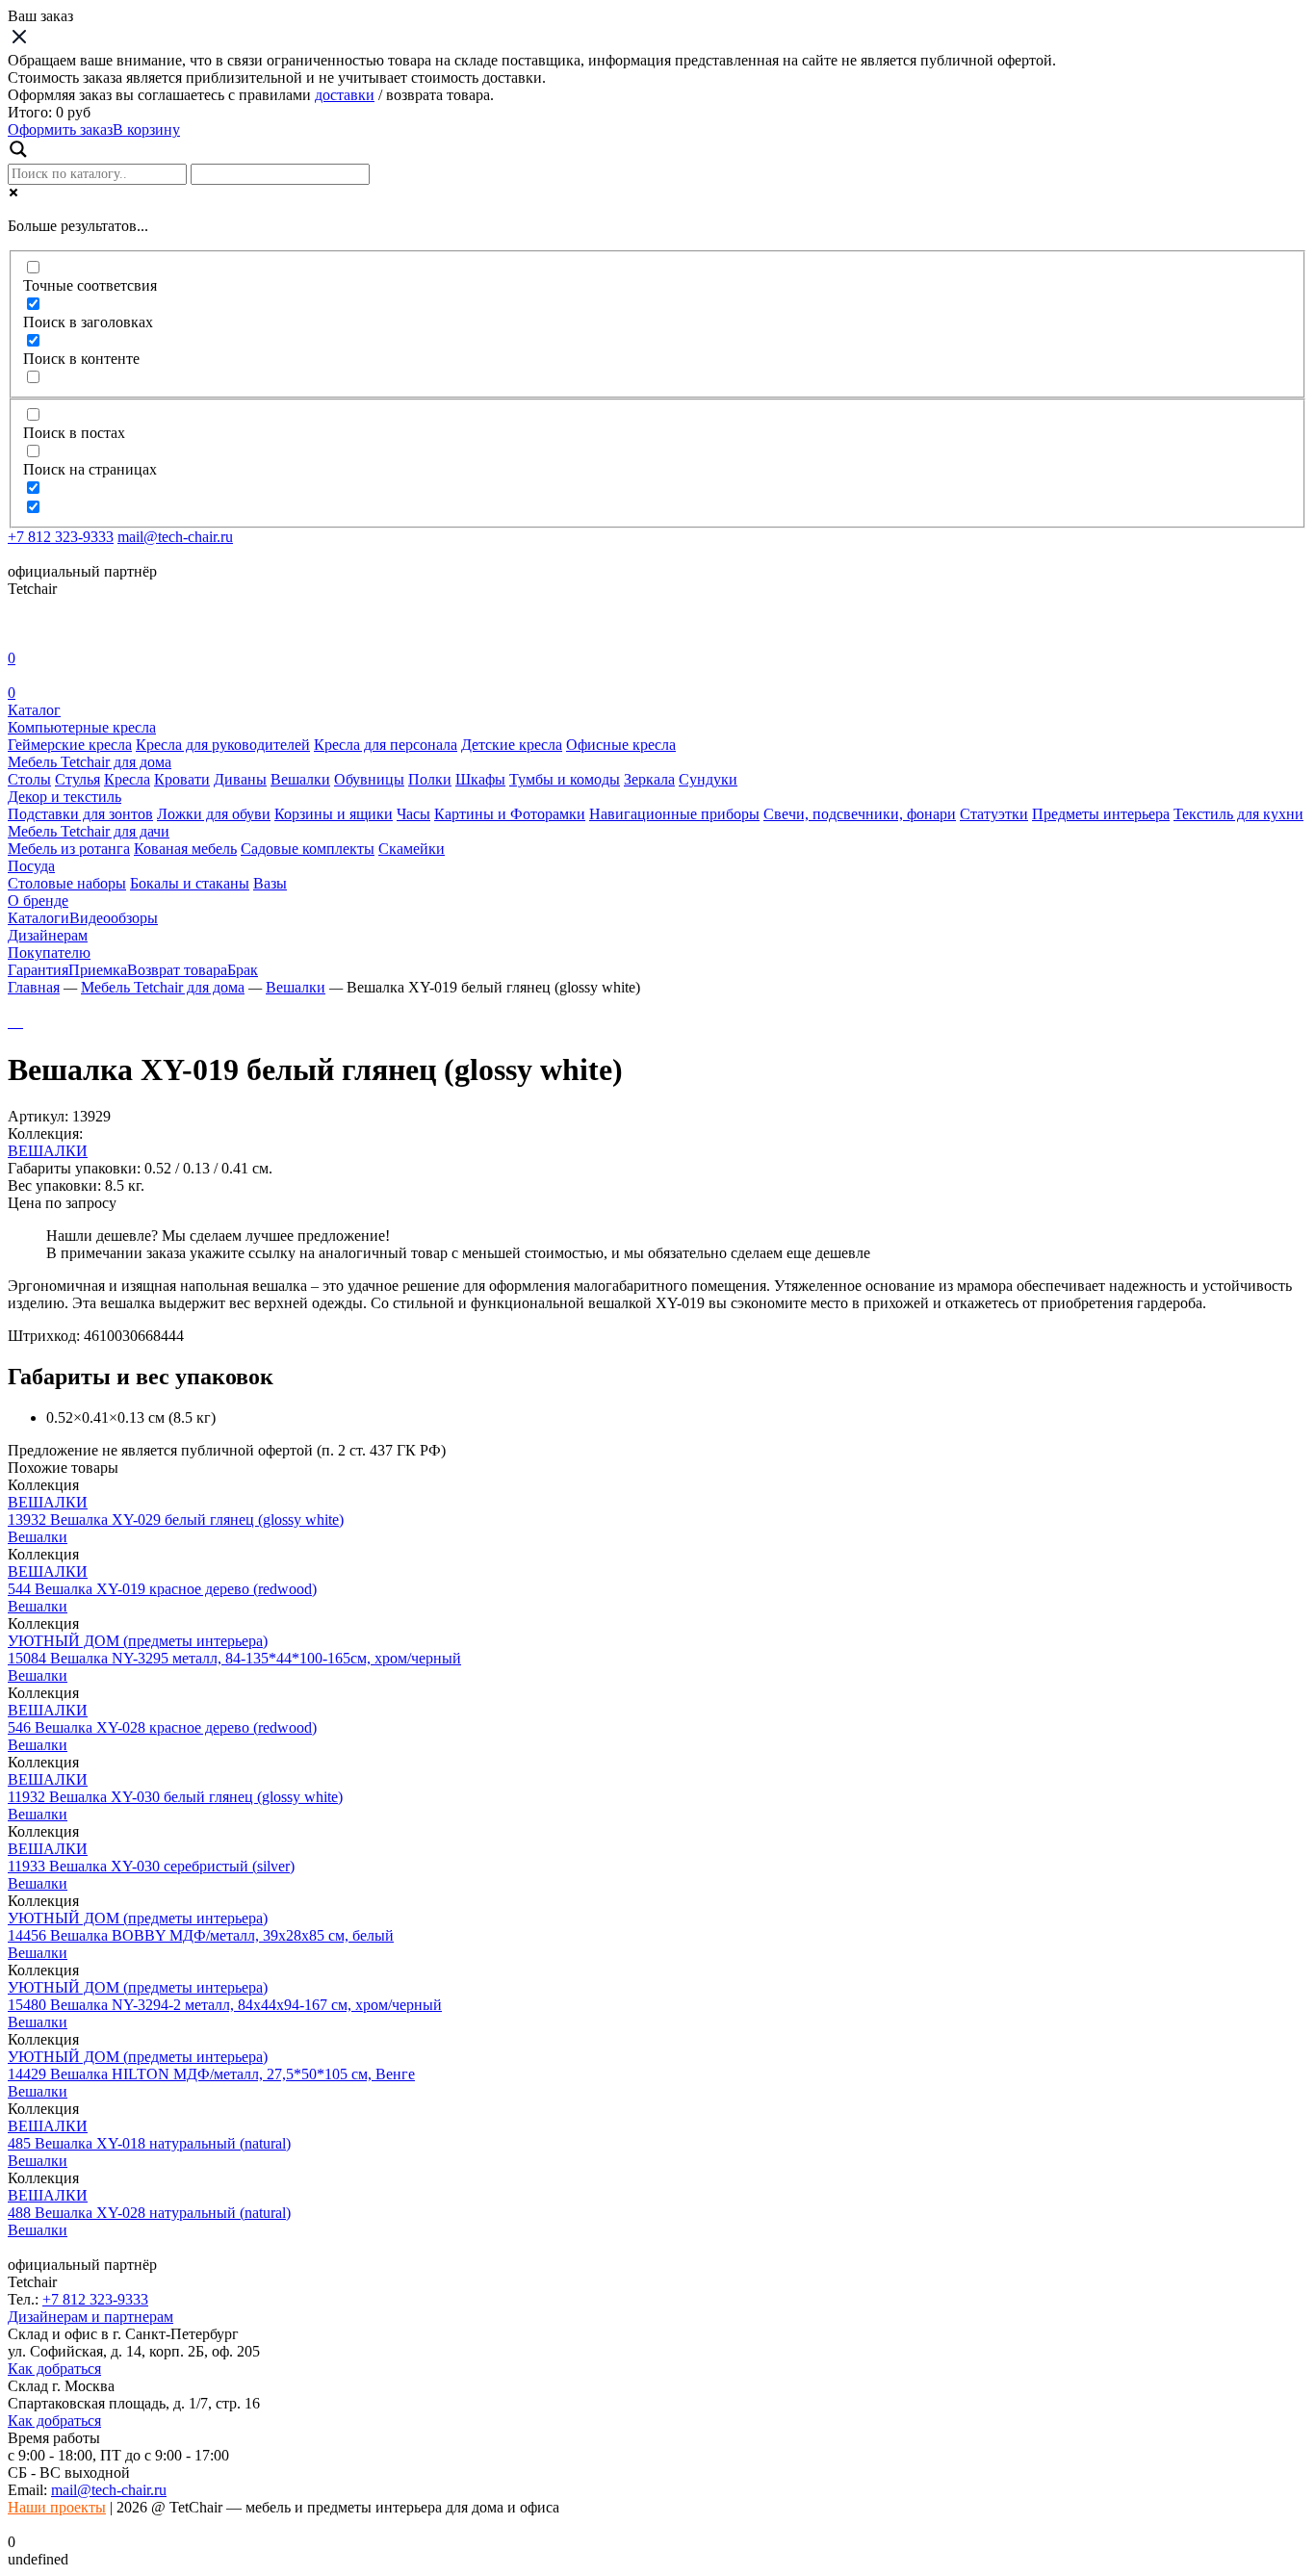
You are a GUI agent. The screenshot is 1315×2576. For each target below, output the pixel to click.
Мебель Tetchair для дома (90, 762)
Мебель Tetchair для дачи (89, 831)
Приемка (98, 970)
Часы (413, 814)
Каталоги (39, 918)
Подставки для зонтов (80, 814)
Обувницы (369, 779)
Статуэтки (994, 814)
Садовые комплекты (308, 849)
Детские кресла (512, 745)
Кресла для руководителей (223, 745)
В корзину (146, 129)
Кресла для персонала (386, 745)
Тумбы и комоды (565, 779)
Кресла (127, 779)
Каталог (34, 710)
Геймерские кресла (70, 745)
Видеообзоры (114, 918)
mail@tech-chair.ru (175, 537)
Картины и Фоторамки (510, 814)
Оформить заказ (60, 129)
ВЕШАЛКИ (48, 1151)
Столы (29, 779)
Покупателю (49, 953)
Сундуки (708, 779)
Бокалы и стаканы (190, 883)
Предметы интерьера (1101, 814)
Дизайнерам (48, 935)
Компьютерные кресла (82, 727)
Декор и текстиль (64, 797)
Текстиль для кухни (1238, 814)
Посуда (31, 866)
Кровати (182, 779)
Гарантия (38, 970)
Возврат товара (177, 970)
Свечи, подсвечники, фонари (860, 814)
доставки (345, 95)
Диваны (240, 779)
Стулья (77, 779)
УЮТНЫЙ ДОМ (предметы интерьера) (138, 1641)
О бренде (38, 901)
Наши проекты (57, 2507)
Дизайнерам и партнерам (90, 2317)
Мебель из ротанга (69, 849)
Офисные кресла (621, 745)
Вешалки (300, 779)
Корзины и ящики (334, 814)
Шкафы (480, 779)
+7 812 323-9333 (61, 537)
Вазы (270, 883)
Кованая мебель (185, 849)
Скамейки (412, 849)
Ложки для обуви (214, 814)
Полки (430, 779)
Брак (243, 970)
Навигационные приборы (674, 814)
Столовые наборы (67, 883)
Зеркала (649, 779)
